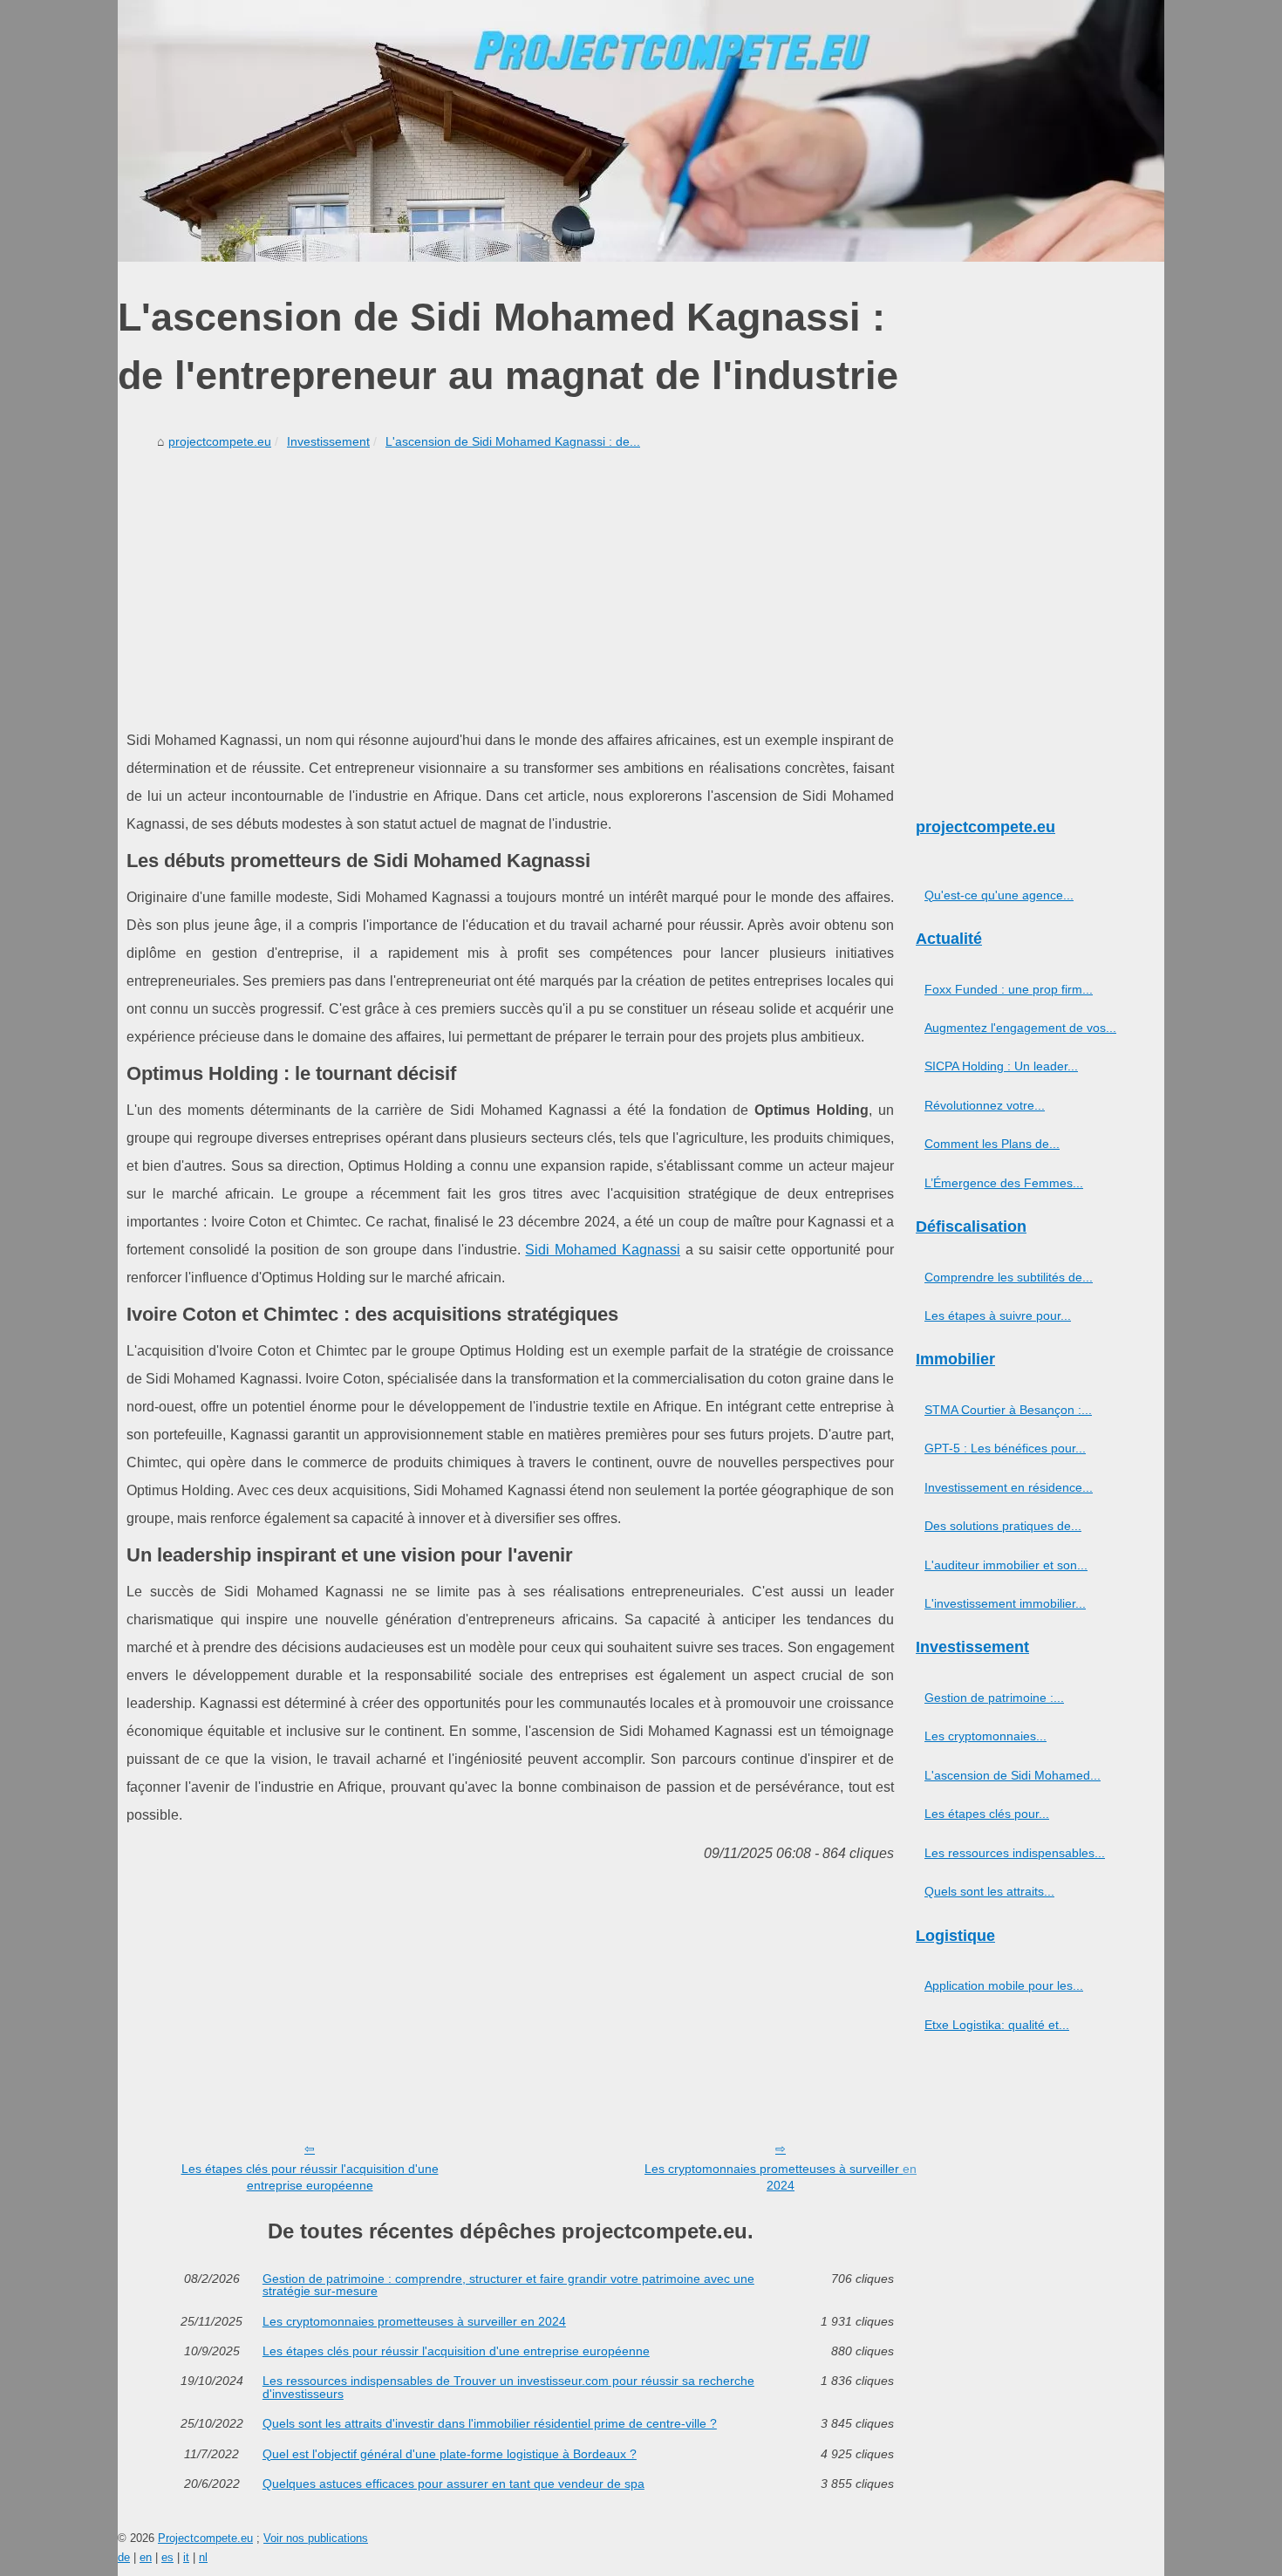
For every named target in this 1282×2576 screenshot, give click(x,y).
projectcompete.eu (220, 441)
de (124, 2557)
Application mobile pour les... (1004, 1985)
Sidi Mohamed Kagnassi (603, 1250)
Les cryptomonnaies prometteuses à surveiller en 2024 (781, 2177)
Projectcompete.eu (205, 2538)
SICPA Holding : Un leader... (1001, 1066)
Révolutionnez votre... (985, 1105)
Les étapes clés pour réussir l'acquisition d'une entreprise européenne (310, 2177)
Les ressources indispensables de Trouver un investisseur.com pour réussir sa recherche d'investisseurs (508, 2387)
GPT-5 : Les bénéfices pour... (1005, 1448)
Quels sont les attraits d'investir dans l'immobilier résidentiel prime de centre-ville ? (490, 2423)
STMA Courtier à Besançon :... (1008, 1410)
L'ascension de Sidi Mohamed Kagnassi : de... (513, 441)
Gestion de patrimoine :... (994, 1698)
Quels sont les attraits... (989, 1891)
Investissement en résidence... (1009, 1487)
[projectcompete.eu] (641, 131)
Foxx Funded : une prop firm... (1009, 989)
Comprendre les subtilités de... (1009, 1277)
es (167, 2557)
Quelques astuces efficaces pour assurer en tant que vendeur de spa (453, 2484)
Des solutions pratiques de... (1003, 1526)
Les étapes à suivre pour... (998, 1315)
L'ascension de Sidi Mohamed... (1013, 1775)
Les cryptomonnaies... (985, 1736)
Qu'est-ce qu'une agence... (999, 895)
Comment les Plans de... (992, 1144)
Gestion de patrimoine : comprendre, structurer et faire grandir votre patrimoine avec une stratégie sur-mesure (508, 2285)
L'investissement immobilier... (1005, 1603)
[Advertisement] (510, 587)
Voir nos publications (316, 2538)
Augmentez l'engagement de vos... (1020, 1028)
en (146, 2557)
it (186, 2557)
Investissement (328, 441)
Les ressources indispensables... (1015, 1853)
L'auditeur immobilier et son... (1006, 1565)
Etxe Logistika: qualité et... (997, 2025)
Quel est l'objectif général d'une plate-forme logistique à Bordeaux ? (450, 2454)
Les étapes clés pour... (987, 1814)
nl (203, 2557)
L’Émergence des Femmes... (1004, 1183)
